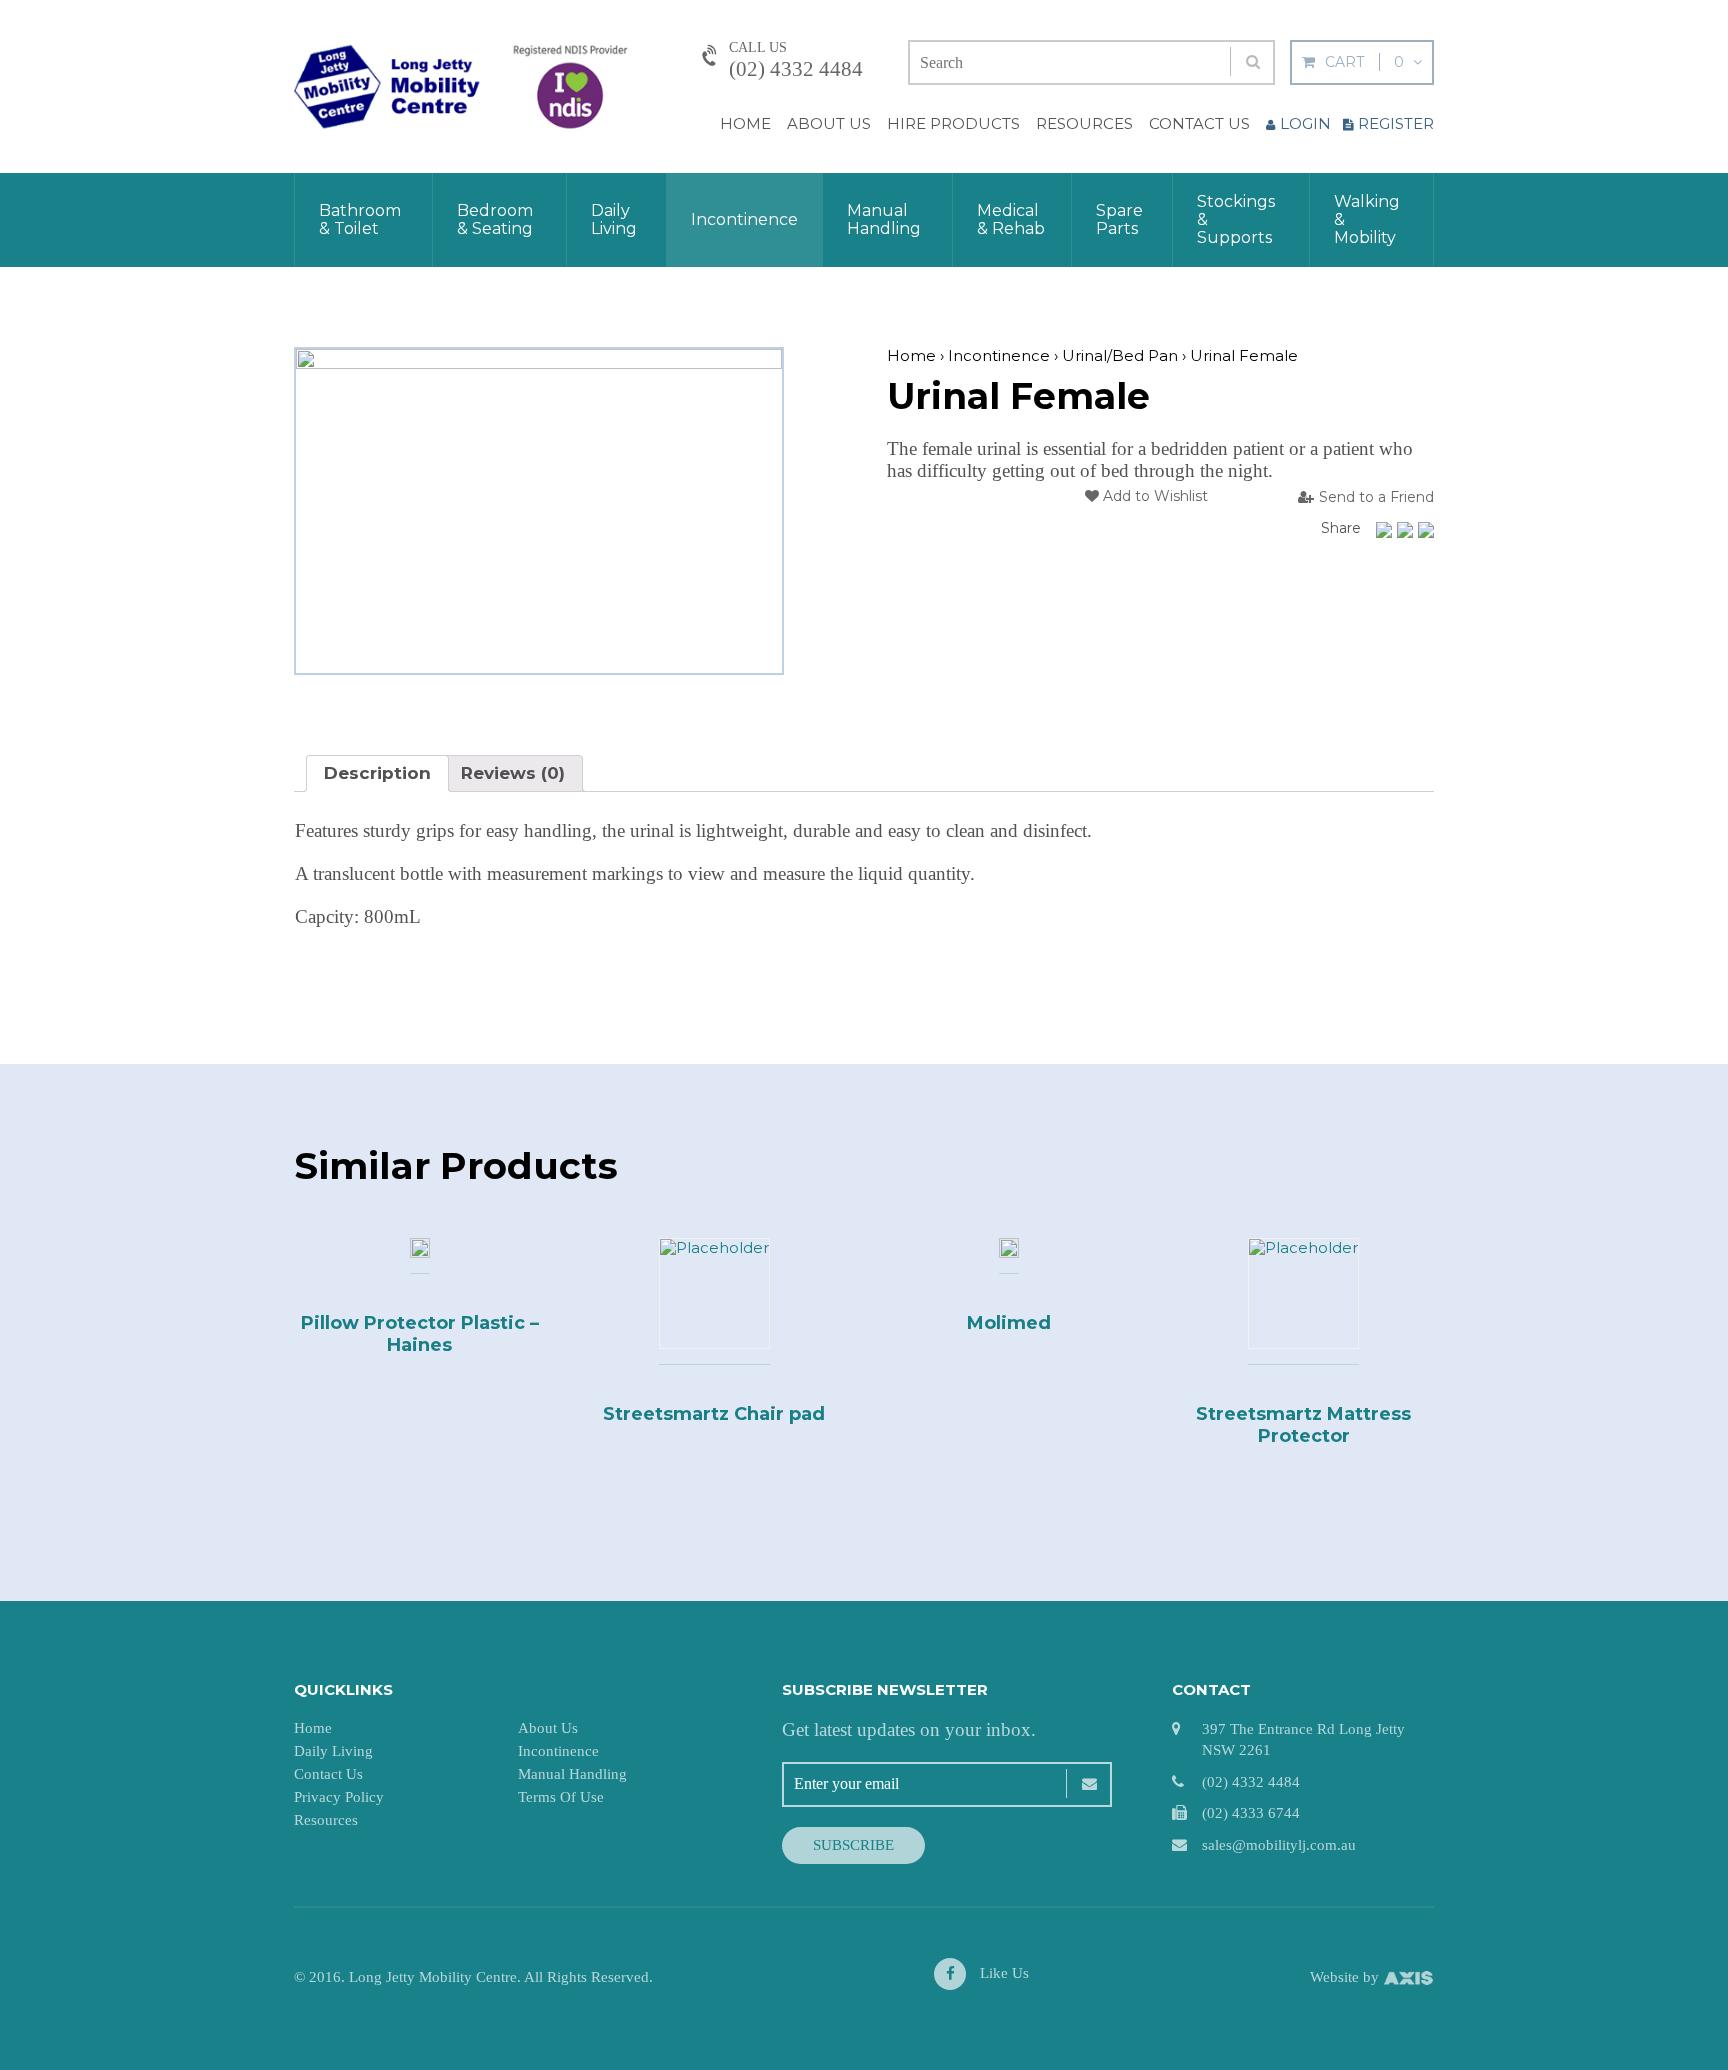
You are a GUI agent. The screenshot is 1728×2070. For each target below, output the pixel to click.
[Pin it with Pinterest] (1426, 530)
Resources (1084, 123)
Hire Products (953, 123)
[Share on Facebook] (1384, 530)
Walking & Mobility (1367, 219)
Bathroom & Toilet (360, 219)
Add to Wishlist (1153, 496)
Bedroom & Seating (495, 219)
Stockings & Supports (1236, 219)
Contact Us (1199, 123)
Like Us (1002, 1973)
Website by (1346, 1977)
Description (377, 773)
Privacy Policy (339, 1797)
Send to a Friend (1376, 497)
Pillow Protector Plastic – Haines (420, 1334)
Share (1341, 528)
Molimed (1009, 1323)
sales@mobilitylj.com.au (1279, 1845)
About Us (829, 123)
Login (1305, 123)
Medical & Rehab (1011, 219)
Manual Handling (884, 219)
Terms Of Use (561, 1797)
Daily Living (614, 219)
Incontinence (744, 219)
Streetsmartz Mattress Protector (1303, 1425)
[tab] (377, 773)
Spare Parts (1119, 219)
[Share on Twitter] (1405, 530)
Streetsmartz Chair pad (714, 1414)
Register (1396, 123)
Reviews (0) (513, 773)
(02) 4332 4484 (796, 69)
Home (745, 123)
